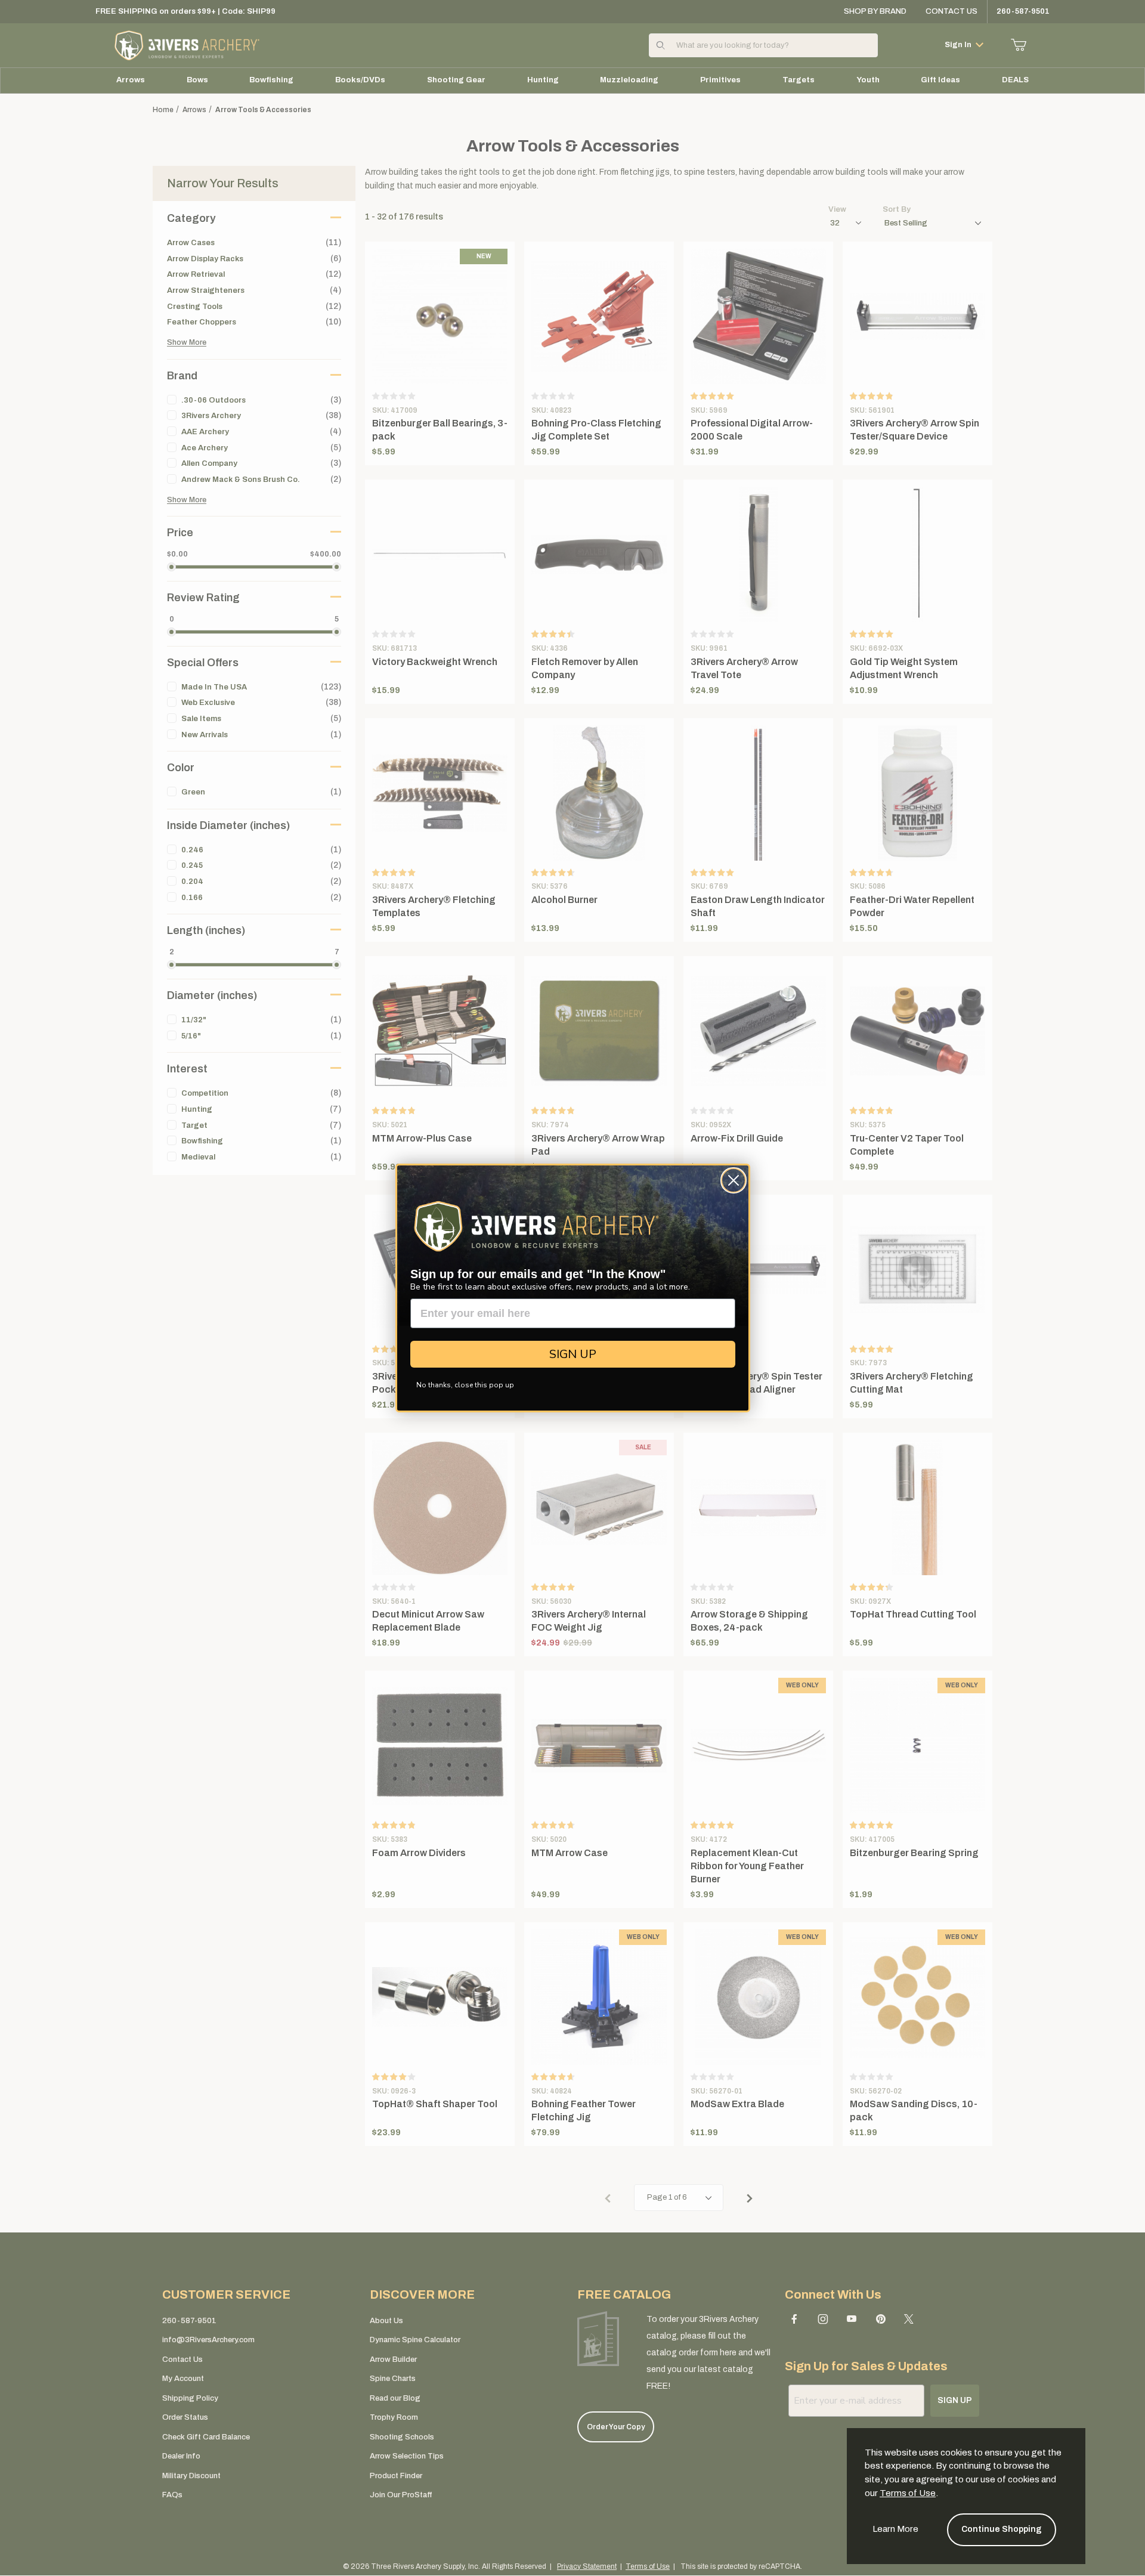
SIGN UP (573, 1354)
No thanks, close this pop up (465, 1385)
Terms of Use (908, 2493)
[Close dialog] (734, 1180)
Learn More (895, 2529)
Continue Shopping (1002, 2529)
